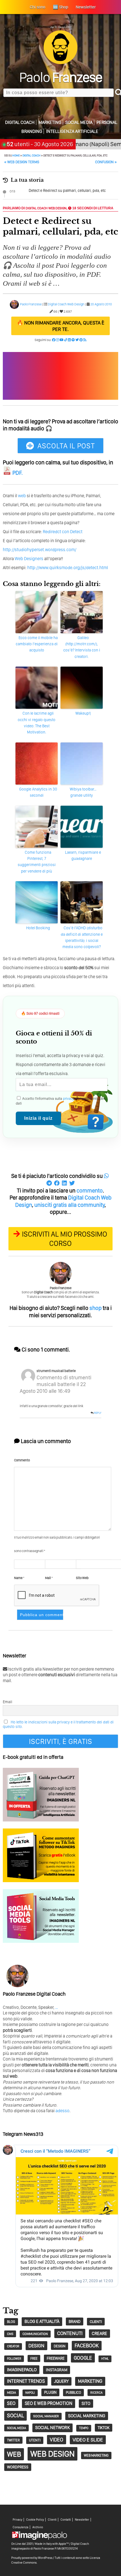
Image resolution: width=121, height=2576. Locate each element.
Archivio (38, 2527)
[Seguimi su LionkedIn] (69, 340)
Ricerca (96, 2393)
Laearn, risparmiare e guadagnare (83, 855)
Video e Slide (88, 2440)
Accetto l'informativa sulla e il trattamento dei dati (60, 1101)
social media (16, 2428)
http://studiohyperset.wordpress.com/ (40, 550)
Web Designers (29, 559)
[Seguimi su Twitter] (77, 340)
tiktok (104, 2428)
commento (90, 1191)
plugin (50, 2392)
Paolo (61, 77)
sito (86, 2403)
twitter (13, 2440)
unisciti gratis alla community (70, 1205)
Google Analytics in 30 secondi (38, 792)
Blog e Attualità (42, 2321)
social (15, 2415)
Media (12, 2393)
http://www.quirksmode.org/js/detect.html (68, 568)
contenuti (70, 2333)
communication (35, 2334)
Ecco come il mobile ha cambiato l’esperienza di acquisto (37, 644)
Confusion (106, 162)
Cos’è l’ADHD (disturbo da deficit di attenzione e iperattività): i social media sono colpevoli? (82, 937)
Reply (98, 1413)
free (34, 2358)
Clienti (52, 2520)
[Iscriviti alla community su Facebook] (54, 340)
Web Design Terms (22, 162)
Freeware (56, 2358)
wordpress (18, 2467)
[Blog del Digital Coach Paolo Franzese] (60, 63)
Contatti (66, 2520)
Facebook (87, 2346)
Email (7, 1702)
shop (96, 1308)
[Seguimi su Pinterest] (81, 340)
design (36, 2346)
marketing (90, 2381)
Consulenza (21, 2527)
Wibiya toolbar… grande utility (83, 792)
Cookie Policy (35, 2520)
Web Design (57, 208)
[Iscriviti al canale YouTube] (62, 340)
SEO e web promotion (49, 2403)
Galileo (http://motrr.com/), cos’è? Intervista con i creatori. (82, 647)
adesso (62, 2111)
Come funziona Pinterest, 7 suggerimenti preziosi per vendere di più (37, 862)
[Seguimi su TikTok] (66, 340)
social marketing (87, 2416)
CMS (10, 2334)
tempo (84, 2428)
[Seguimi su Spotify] (73, 340)
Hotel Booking (38, 928)
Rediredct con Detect (63, 532)
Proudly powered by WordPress (32, 2558)
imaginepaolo (22, 2370)
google (83, 2358)
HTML (105, 2359)
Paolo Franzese (31, 304)
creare (99, 2333)
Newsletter (82, 2520)
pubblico (73, 2392)
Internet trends (26, 2381)
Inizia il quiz (38, 1118)
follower (14, 2359)
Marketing (50, 122)
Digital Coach (20, 122)
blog (11, 2322)
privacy (69, 1099)
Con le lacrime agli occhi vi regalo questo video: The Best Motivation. (37, 723)
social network (52, 2428)
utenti (35, 2440)
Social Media (79, 122)
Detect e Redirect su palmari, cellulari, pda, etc (67, 190)
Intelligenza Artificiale (72, 131)
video (57, 2440)
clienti (96, 2321)
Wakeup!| (83, 713)
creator (13, 2346)
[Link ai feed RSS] (85, 340)
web (22, 496)
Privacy (17, 2520)
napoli (30, 2393)
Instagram (57, 2370)
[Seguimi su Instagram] (58, 340)
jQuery (61, 2381)
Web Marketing (96, 2455)
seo (11, 2403)
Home (16, 155)
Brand (75, 2321)
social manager (46, 2416)
